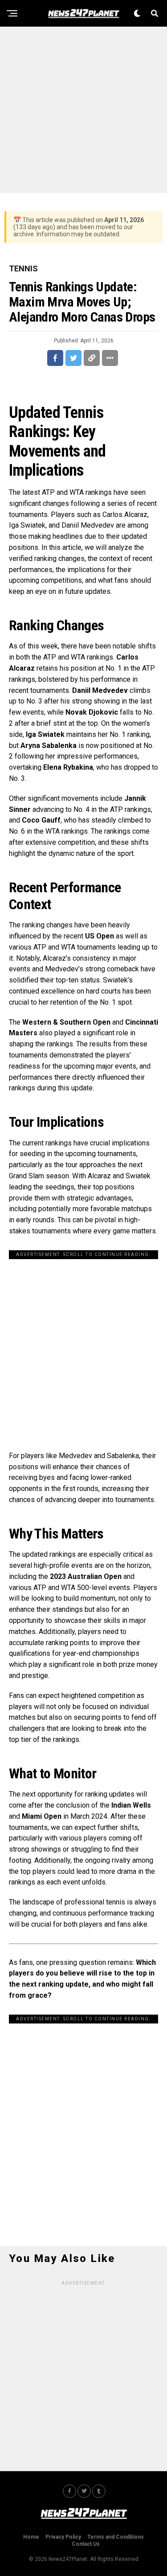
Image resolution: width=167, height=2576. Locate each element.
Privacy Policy (63, 2537)
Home (31, 2537)
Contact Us (86, 2544)
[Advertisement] (83, 110)
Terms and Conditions (116, 2537)
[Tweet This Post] (73, 358)
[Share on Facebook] (55, 358)
